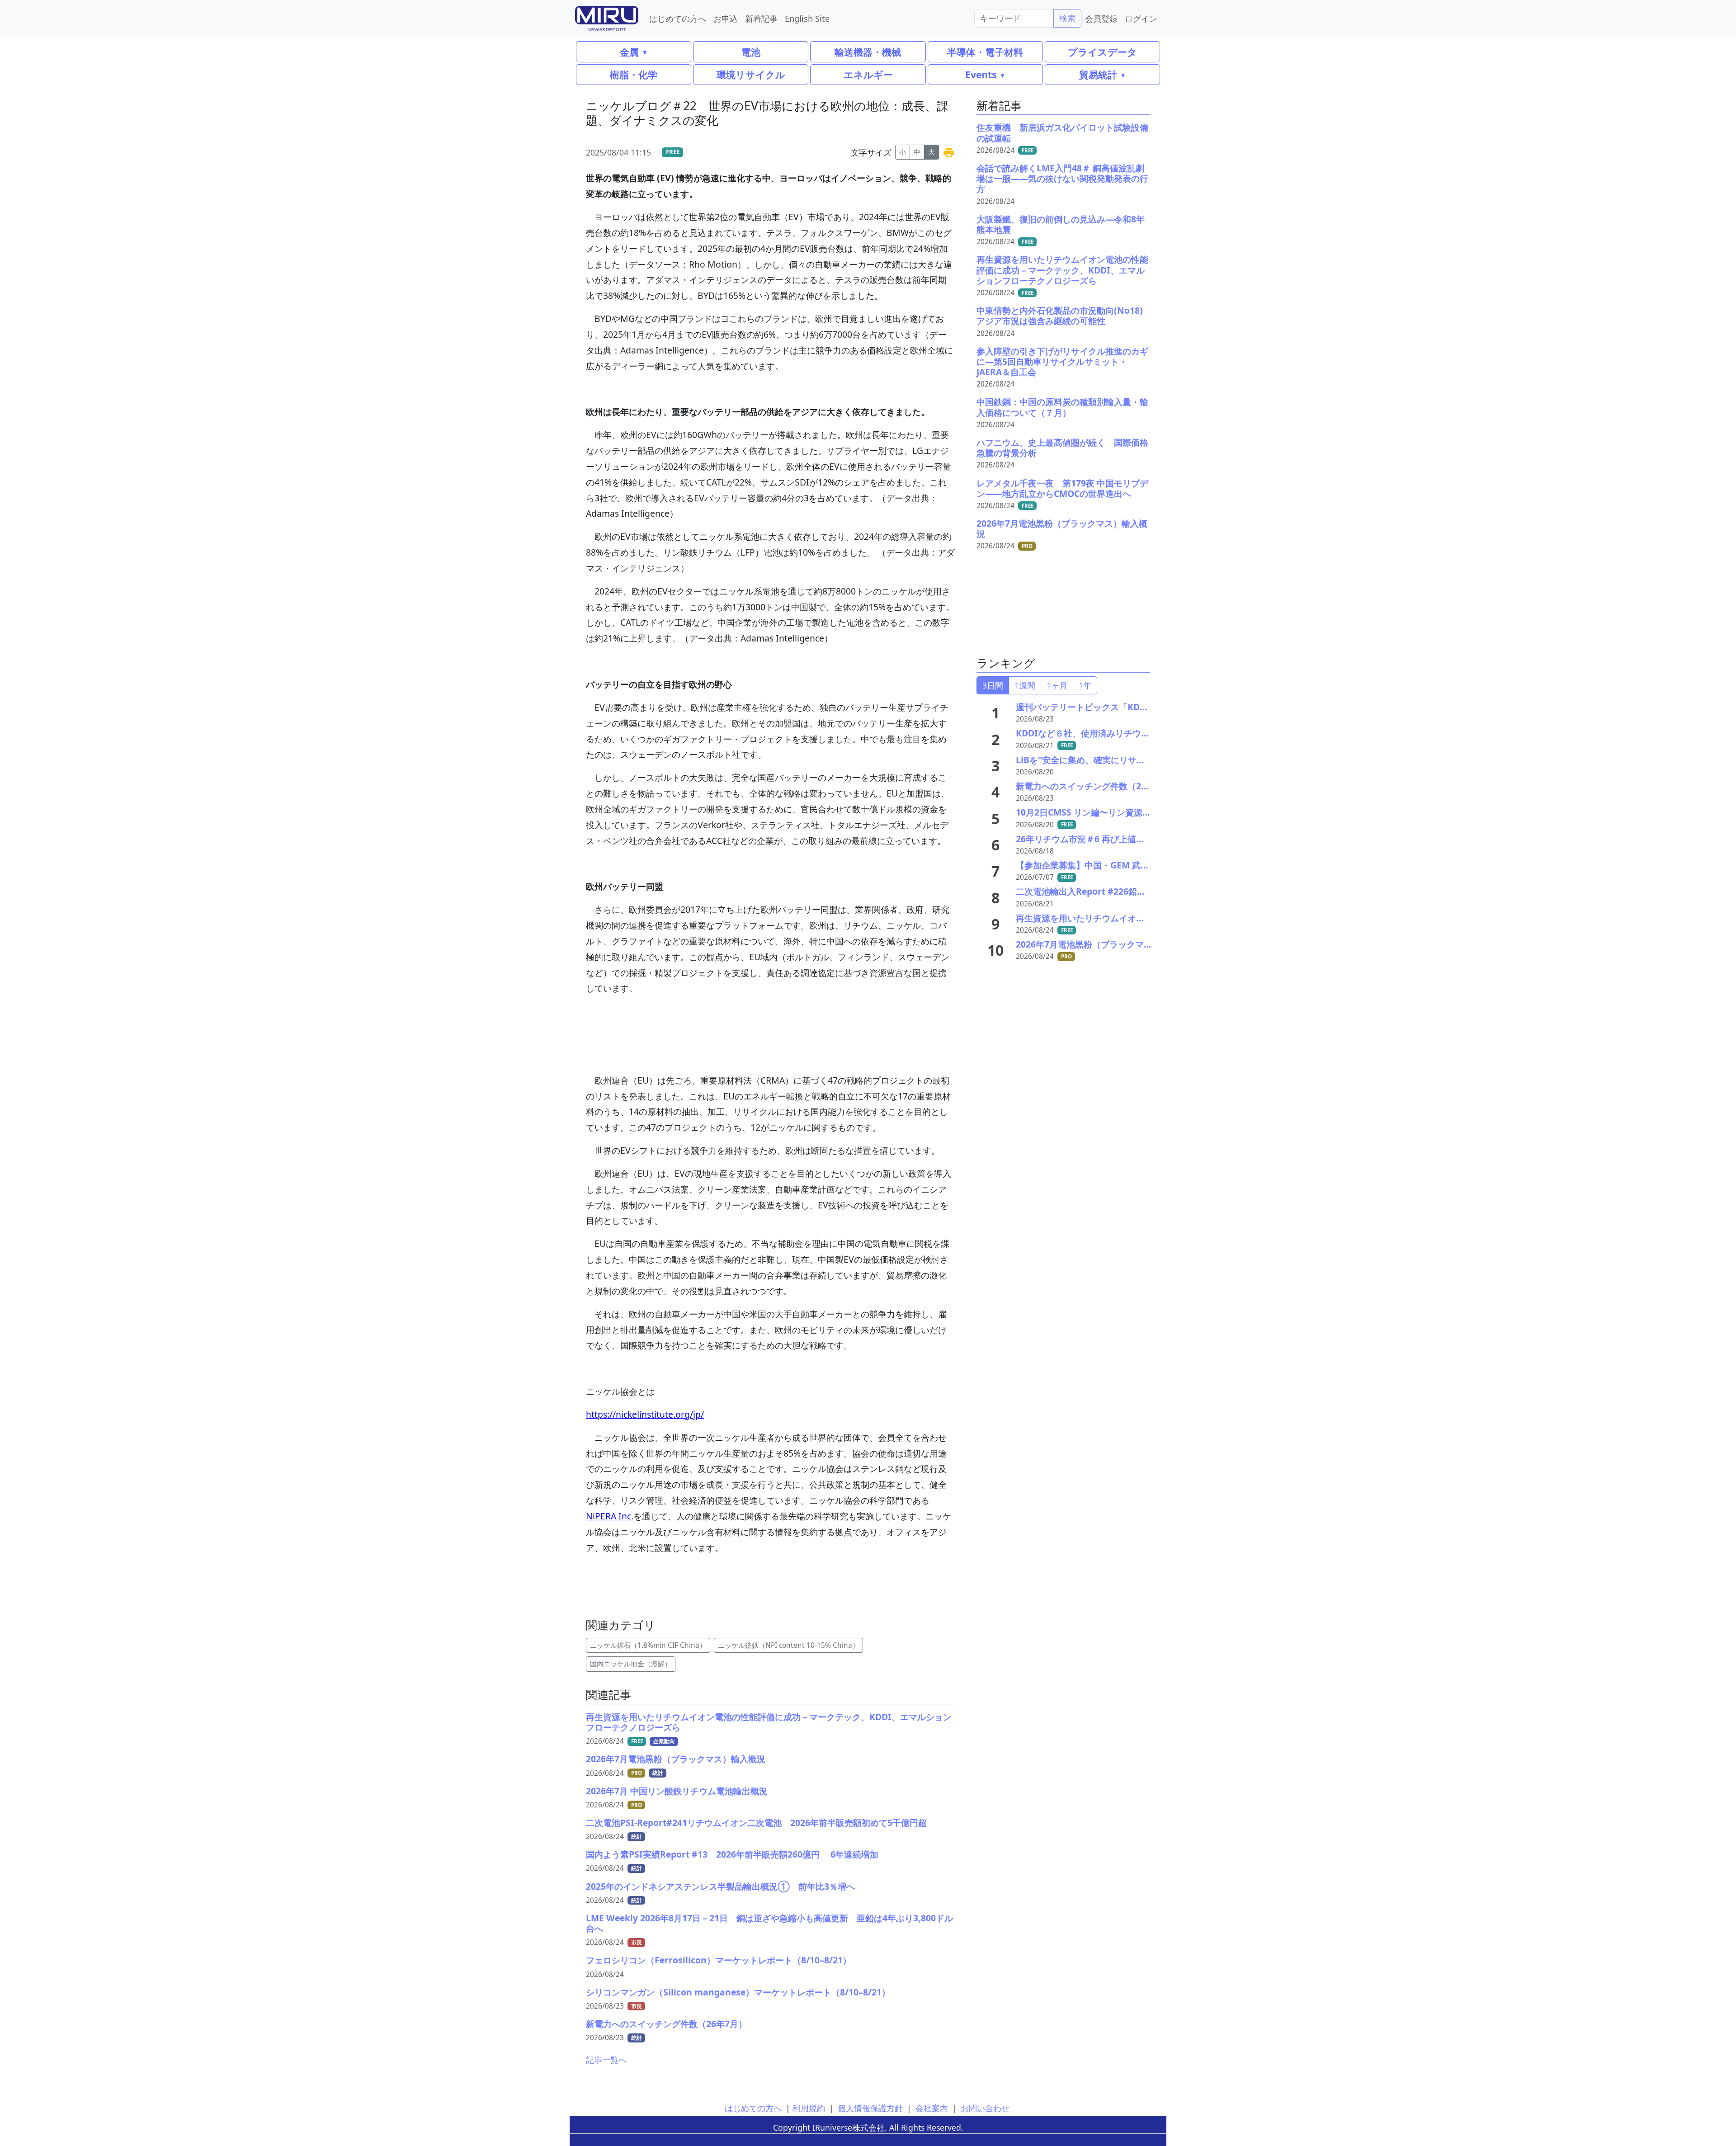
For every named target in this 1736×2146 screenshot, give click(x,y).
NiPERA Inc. (610, 1516)
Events (981, 74)
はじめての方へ (678, 18)
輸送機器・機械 (868, 52)
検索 (1067, 18)
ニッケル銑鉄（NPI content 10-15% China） (788, 1645)
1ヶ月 (1057, 685)
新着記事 (761, 18)
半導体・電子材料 (985, 52)
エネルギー (868, 74)
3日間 (993, 685)
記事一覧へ (606, 2060)
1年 (1085, 685)
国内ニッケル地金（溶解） (631, 1664)
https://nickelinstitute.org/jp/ (645, 1414)
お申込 (726, 18)
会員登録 (1101, 18)
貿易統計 (1098, 74)
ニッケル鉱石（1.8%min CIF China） (648, 1645)
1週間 (1025, 685)
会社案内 (932, 2108)
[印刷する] (949, 152)
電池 (751, 52)
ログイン (1141, 18)
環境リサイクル (751, 74)
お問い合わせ (985, 2108)
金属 (629, 52)
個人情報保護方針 (870, 2108)
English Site (807, 18)
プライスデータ (1102, 52)
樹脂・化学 (634, 74)
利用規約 (809, 2108)
